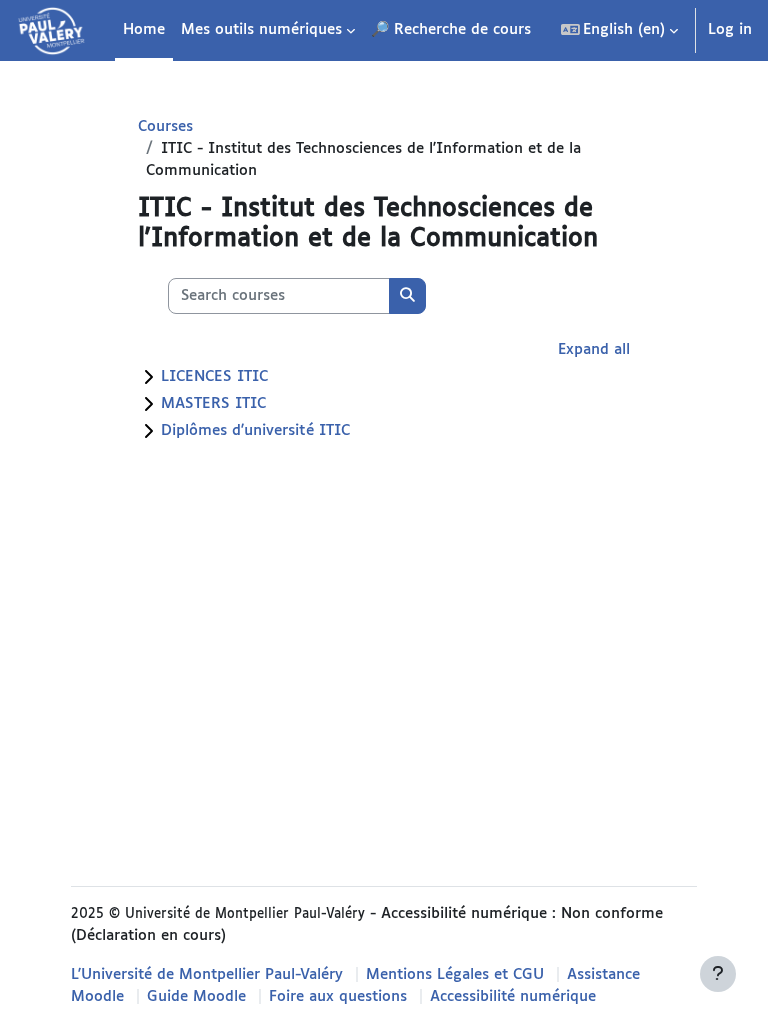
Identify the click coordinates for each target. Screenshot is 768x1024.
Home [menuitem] (144, 29)
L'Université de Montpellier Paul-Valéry (207, 974)
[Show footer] (718, 974)
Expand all (594, 349)
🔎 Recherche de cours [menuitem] (451, 29)
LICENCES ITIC (214, 376)
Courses (165, 126)
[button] (620, 30)
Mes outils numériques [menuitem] (261, 29)
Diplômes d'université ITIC (255, 430)
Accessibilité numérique (513, 996)
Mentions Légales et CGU (455, 974)
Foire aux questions (338, 996)
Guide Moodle (196, 996)
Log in (730, 29)
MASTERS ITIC (213, 403)
